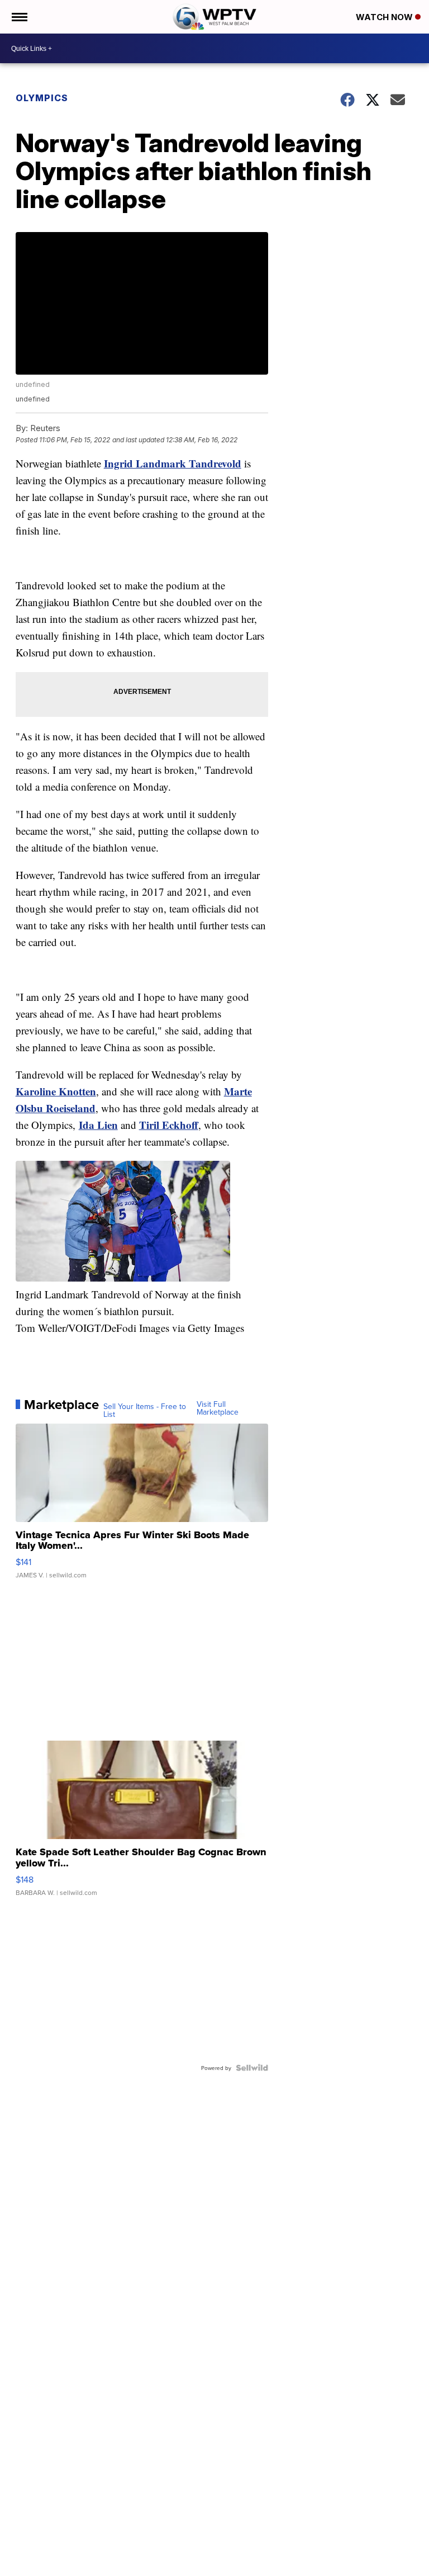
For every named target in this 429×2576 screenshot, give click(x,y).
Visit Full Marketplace (218, 1408)
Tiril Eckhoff (169, 1125)
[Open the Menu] (19, 17)
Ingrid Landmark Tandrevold (173, 463)
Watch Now (385, 17)
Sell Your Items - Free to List (145, 1410)
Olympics (42, 98)
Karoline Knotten (56, 1091)
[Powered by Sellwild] (252, 2068)
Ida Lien (98, 1125)
